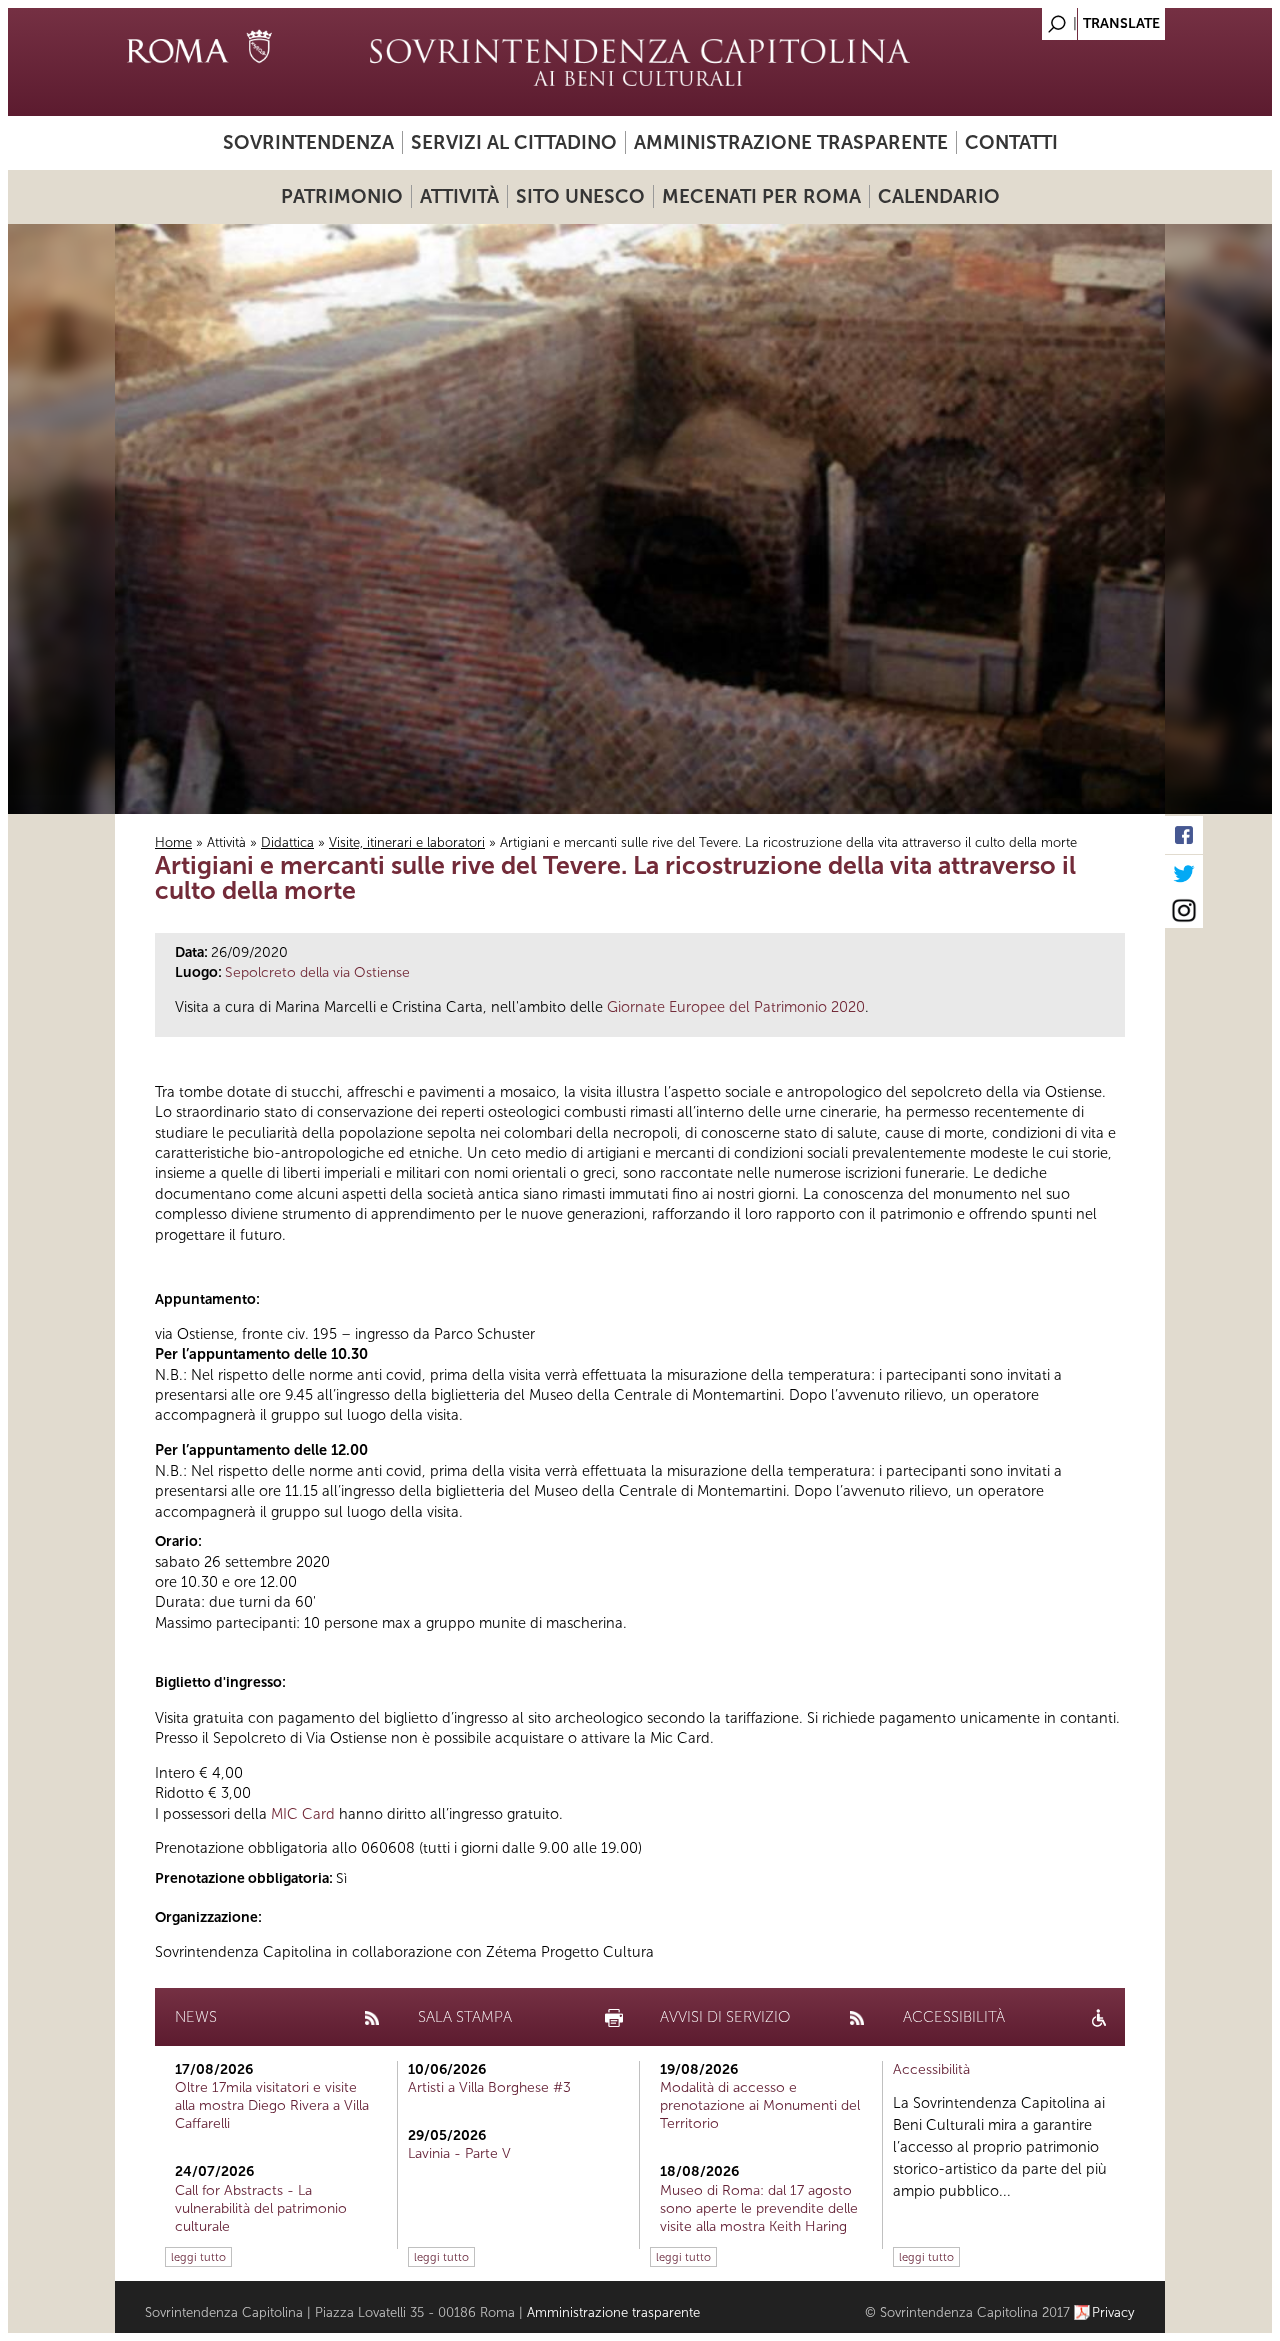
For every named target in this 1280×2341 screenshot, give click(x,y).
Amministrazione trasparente (791, 142)
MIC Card (303, 1814)
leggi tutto (198, 2257)
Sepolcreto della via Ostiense (317, 972)
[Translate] (1100, 18)
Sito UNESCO (580, 196)
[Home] (640, 62)
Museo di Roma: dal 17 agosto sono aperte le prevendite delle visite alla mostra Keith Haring (759, 2208)
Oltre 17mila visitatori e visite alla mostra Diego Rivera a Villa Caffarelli (272, 2105)
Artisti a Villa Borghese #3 (489, 2087)
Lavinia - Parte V (459, 2153)
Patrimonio (342, 196)
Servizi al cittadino (514, 142)
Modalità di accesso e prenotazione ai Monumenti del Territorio (760, 2105)
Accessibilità (931, 2069)
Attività (459, 196)
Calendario (939, 196)
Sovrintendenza (308, 142)
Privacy (1113, 2312)
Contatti (1011, 142)
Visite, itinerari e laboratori (407, 842)
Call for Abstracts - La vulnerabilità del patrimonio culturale (261, 2208)
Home (173, 842)
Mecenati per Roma (761, 196)
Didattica (287, 842)
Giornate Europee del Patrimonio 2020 (736, 1007)
